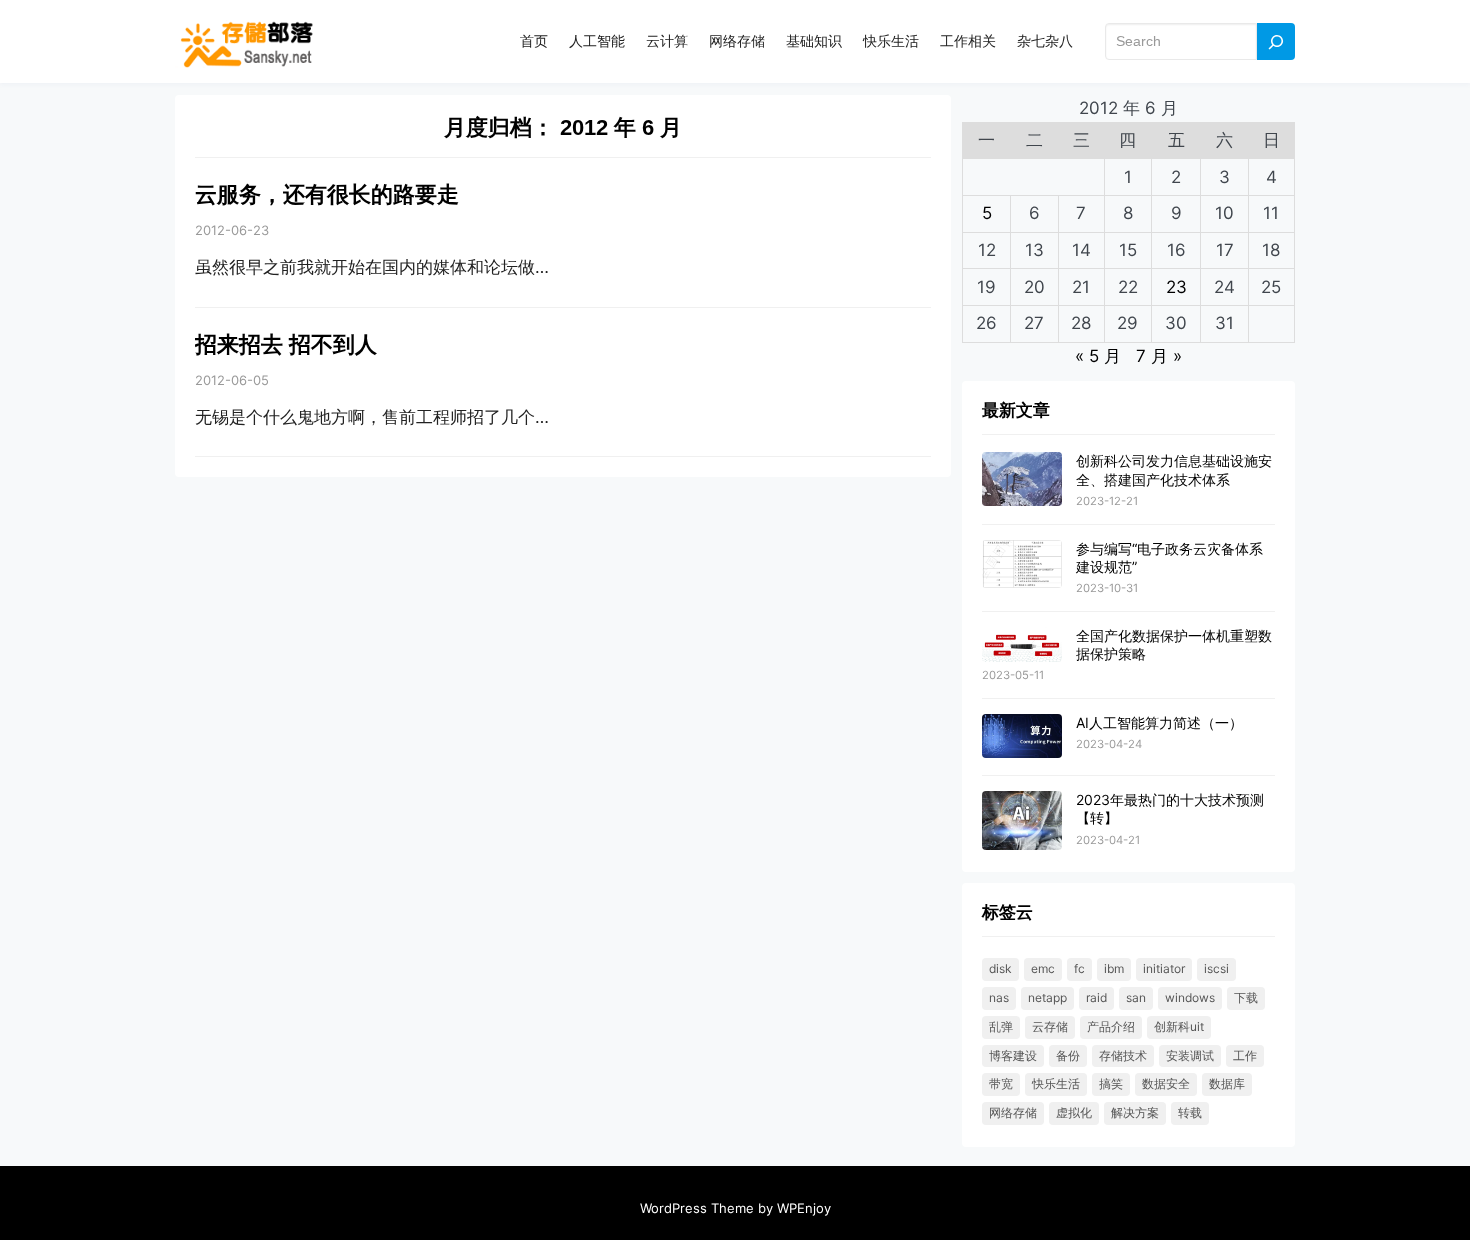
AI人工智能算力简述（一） (1159, 722)
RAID (1096, 997)
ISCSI (1216, 968)
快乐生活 (1056, 1083)
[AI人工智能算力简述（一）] (1022, 737)
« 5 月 (1098, 356)
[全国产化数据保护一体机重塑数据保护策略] (1022, 645)
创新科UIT (1179, 1026)
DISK (1000, 968)
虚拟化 (1074, 1112)
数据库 (1227, 1083)
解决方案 (1135, 1112)
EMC (1043, 968)
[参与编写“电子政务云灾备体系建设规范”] (1022, 565)
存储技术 (1123, 1055)
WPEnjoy (804, 1208)
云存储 (1050, 1026)
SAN (1136, 997)
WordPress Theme (697, 1208)
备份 (1068, 1055)
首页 (534, 40)
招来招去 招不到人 (286, 344)
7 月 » (1159, 356)
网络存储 (1013, 1112)
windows (1190, 997)
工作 (1245, 1055)
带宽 (1001, 1083)
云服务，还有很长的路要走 (327, 194)
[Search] (1276, 41)
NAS (999, 997)
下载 (1246, 997)
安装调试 (1190, 1055)
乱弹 (1001, 1026)
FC (1079, 968)
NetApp (1047, 997)
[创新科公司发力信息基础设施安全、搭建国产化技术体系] (1022, 479)
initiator (1164, 968)
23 (1176, 287)
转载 (1190, 1112)
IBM (1114, 968)
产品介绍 (1111, 1026)
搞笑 (1111, 1083)
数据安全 (1166, 1083)
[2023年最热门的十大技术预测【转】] (1022, 821)
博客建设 (1013, 1055)
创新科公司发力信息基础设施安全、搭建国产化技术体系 (1174, 469)
